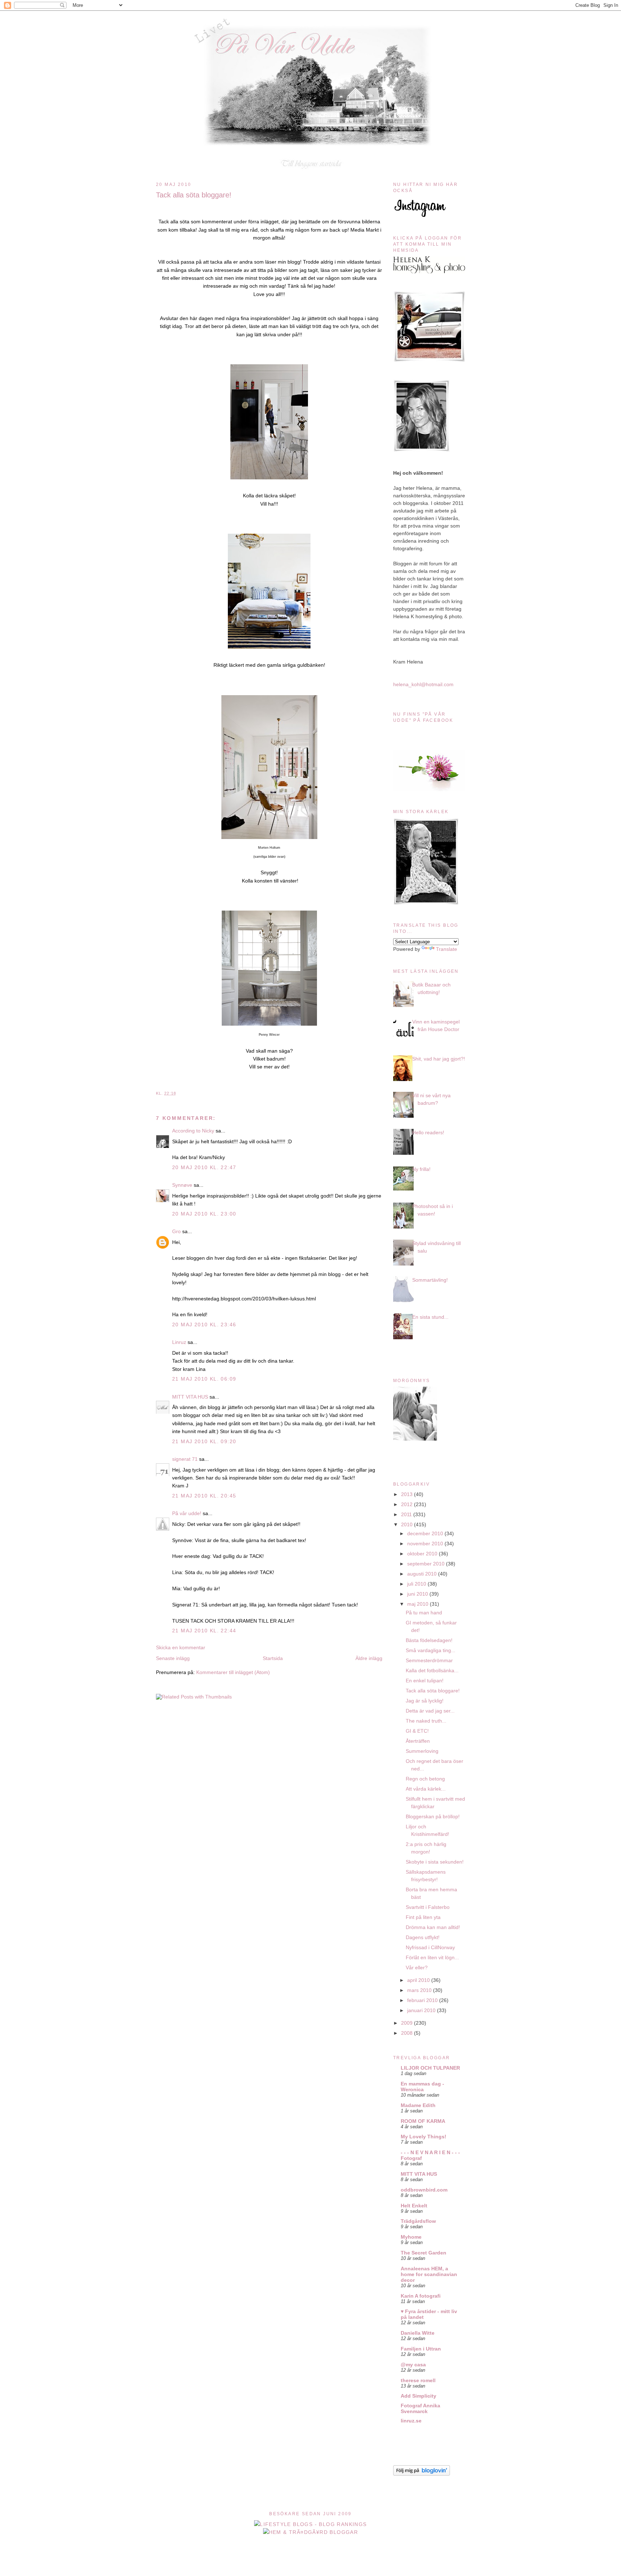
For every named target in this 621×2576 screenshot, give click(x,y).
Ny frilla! (421, 1169)
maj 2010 (418, 1604)
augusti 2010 (423, 1574)
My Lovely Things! (424, 2137)
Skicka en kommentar (181, 1647)
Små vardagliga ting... (431, 1650)
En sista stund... (430, 1317)
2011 (407, 1514)
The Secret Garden (424, 2253)
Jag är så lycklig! (425, 1701)
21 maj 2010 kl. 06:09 (204, 1379)
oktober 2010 (423, 1554)
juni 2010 (418, 1594)
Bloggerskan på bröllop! (433, 1816)
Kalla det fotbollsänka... (432, 1670)
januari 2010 (422, 2010)
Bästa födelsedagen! (429, 1640)
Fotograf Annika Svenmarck (420, 2408)
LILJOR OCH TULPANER (430, 2068)
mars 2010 (420, 1990)
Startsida (273, 1658)
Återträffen (418, 1741)
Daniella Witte (418, 2333)
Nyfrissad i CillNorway (430, 1947)
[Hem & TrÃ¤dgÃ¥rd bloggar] (311, 2532)
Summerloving (422, 1751)
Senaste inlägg (173, 1658)
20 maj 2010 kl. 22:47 (204, 1167)
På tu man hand (424, 1613)
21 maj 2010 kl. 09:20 (204, 1441)
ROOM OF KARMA (423, 2121)
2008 (408, 2033)
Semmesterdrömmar (429, 1660)
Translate (447, 949)
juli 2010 (417, 1584)
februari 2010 (423, 2000)
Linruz (179, 1342)
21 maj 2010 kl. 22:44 (204, 1631)
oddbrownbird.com (424, 2190)
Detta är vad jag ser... (430, 1711)
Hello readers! (428, 1132)
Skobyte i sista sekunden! (435, 1862)
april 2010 (419, 1980)
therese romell (418, 2380)
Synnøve (182, 1185)
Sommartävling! (430, 1280)
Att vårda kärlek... (426, 1789)
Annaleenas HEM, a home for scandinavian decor (429, 2274)
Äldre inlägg (369, 1658)
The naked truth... (426, 1721)
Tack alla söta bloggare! (194, 195)
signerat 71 (185, 1459)
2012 (408, 1504)
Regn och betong (425, 1779)
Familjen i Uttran (421, 2349)
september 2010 (427, 1564)
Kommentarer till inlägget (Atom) (233, 1672)
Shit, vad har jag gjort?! (439, 1059)
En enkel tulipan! (425, 1681)
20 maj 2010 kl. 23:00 (204, 1214)
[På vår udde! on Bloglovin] (422, 2474)
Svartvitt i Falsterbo (428, 1907)
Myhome (411, 2237)
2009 (408, 2023)
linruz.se (411, 2421)
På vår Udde (313, 26)
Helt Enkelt (414, 2206)
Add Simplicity (418, 2396)
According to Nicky (193, 1131)
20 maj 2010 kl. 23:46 (204, 1325)
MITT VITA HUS (190, 1397)
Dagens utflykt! (423, 1937)
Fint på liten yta (423, 1917)
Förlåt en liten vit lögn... (432, 1957)
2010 (408, 1524)
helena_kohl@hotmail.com (423, 684)
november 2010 (426, 1544)
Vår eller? (417, 1968)
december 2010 (426, 1533)
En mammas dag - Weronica (422, 2087)
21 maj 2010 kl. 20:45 (204, 1496)
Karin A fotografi (421, 2296)
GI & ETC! (417, 1731)
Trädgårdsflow (418, 2221)
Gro (177, 1231)
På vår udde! (187, 1513)
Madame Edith (418, 2105)
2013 (408, 1494)
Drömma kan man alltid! (433, 1927)
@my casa (413, 2365)
